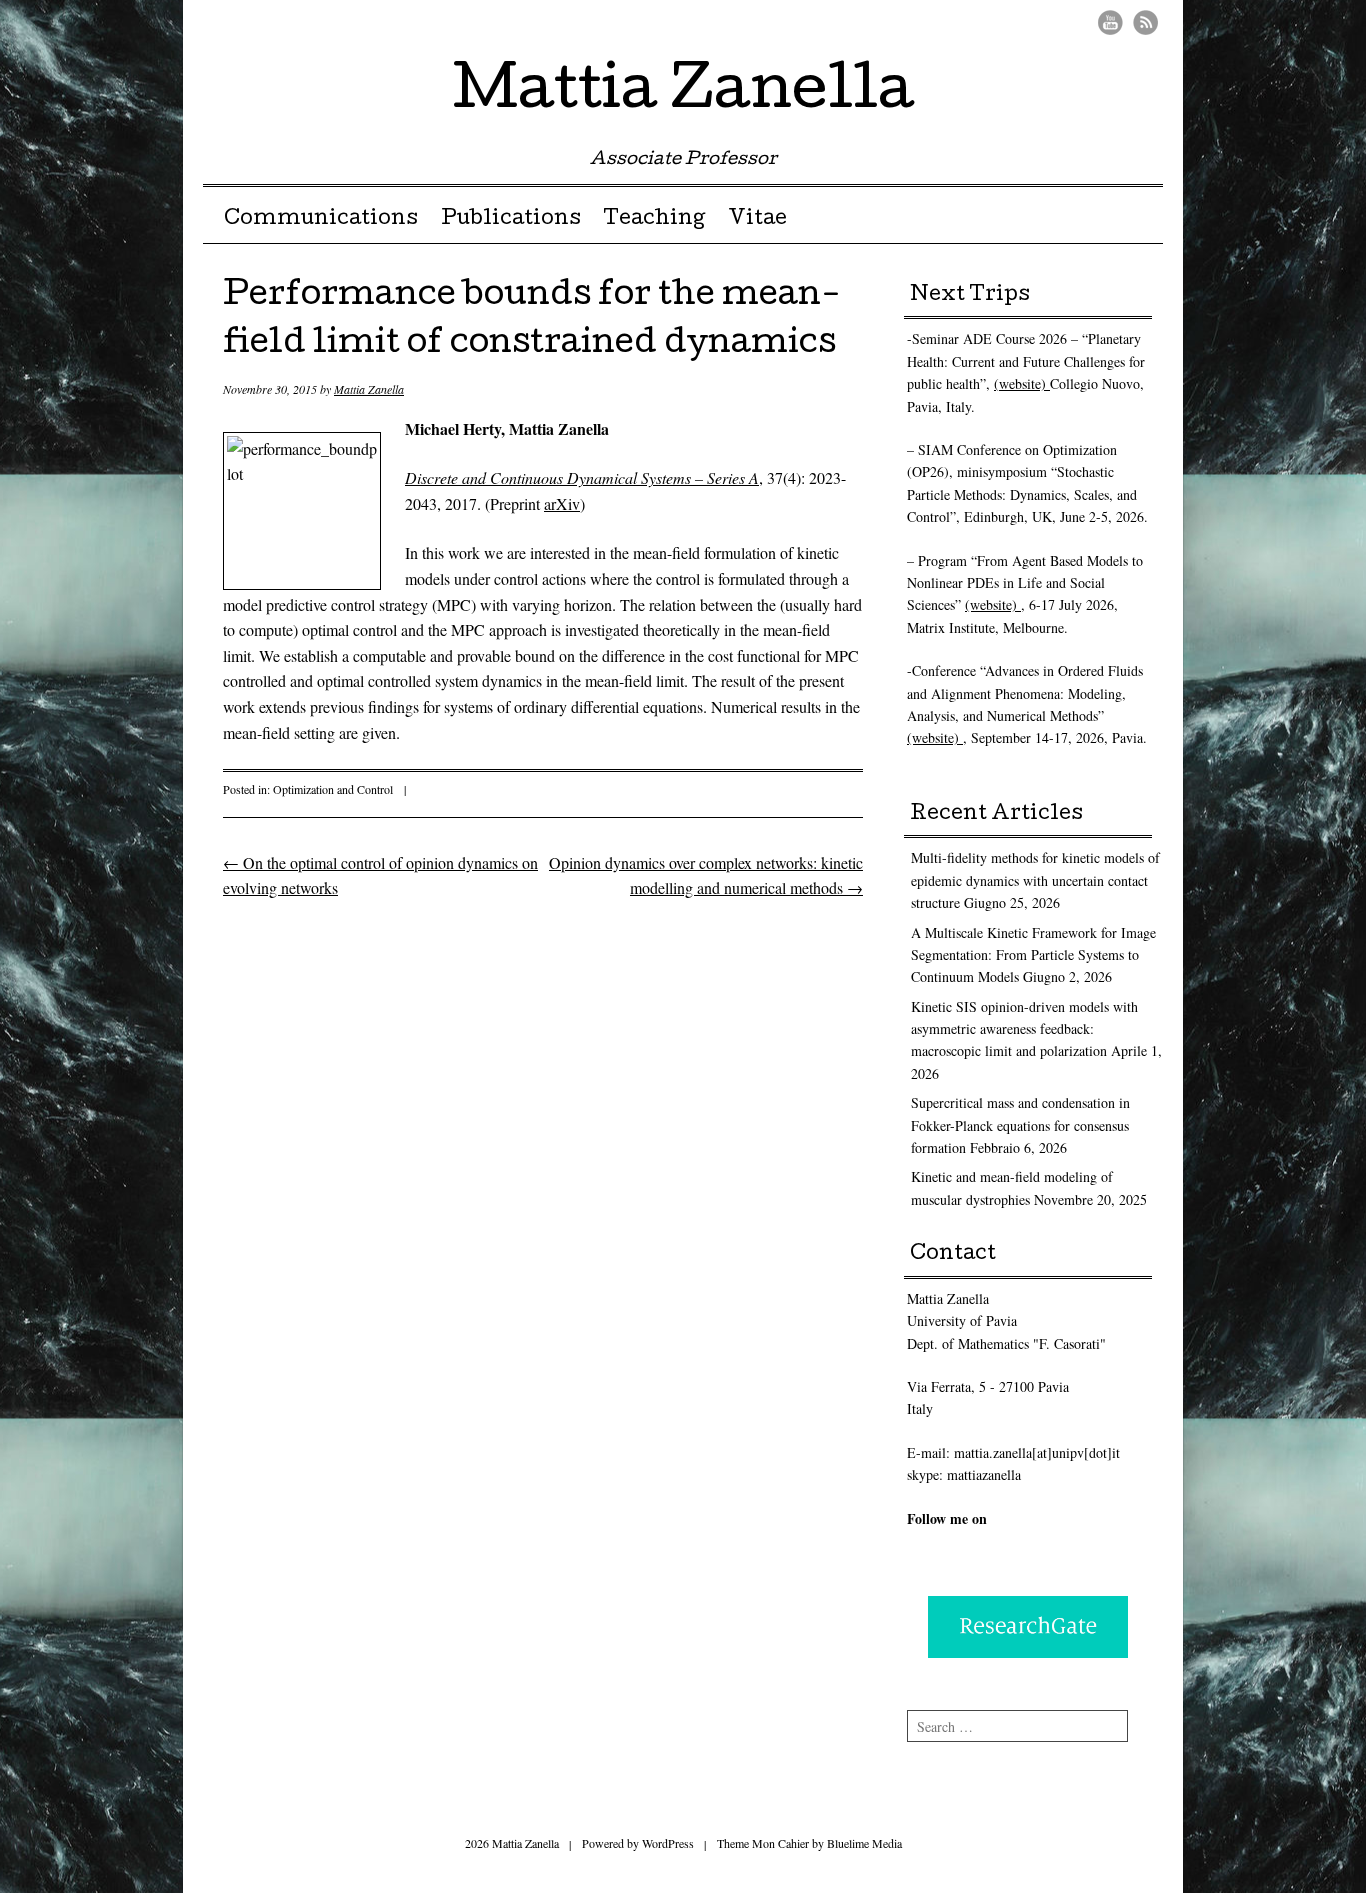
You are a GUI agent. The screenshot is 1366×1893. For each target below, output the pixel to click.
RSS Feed (1145, 22)
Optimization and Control (333, 789)
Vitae (757, 220)
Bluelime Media (864, 1843)
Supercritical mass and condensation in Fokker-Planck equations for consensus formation (1020, 1125)
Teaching (654, 220)
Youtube (1110, 22)
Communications (321, 220)
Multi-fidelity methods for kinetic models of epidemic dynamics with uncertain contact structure (1035, 880)
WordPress (668, 1843)
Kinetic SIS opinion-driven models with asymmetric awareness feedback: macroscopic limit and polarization (1024, 1029)
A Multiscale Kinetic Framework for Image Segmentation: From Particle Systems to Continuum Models (1033, 955)
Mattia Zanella (683, 94)
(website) (1022, 383)
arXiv (562, 503)
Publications (511, 220)
